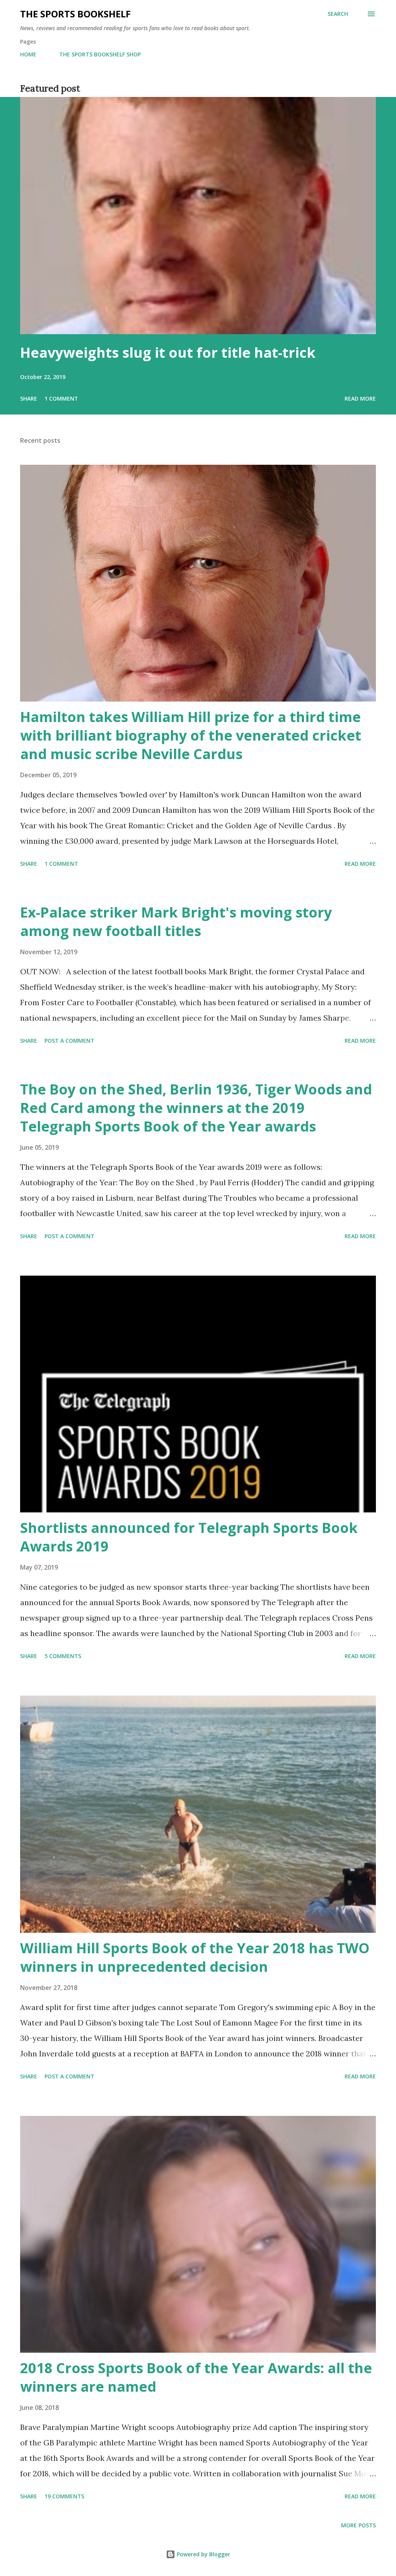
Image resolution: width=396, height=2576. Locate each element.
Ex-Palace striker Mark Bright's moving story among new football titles (176, 922)
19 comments (64, 2496)
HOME (28, 54)
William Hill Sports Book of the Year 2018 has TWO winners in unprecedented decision (195, 1957)
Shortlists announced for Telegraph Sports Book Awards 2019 (189, 1537)
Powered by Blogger (203, 2554)
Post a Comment (69, 1041)
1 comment (61, 398)
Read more (360, 398)
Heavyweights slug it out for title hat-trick (168, 353)
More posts (358, 2525)
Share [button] (29, 398)
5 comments (63, 1656)
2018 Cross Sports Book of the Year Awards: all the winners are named (196, 2377)
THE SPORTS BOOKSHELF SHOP (100, 54)
